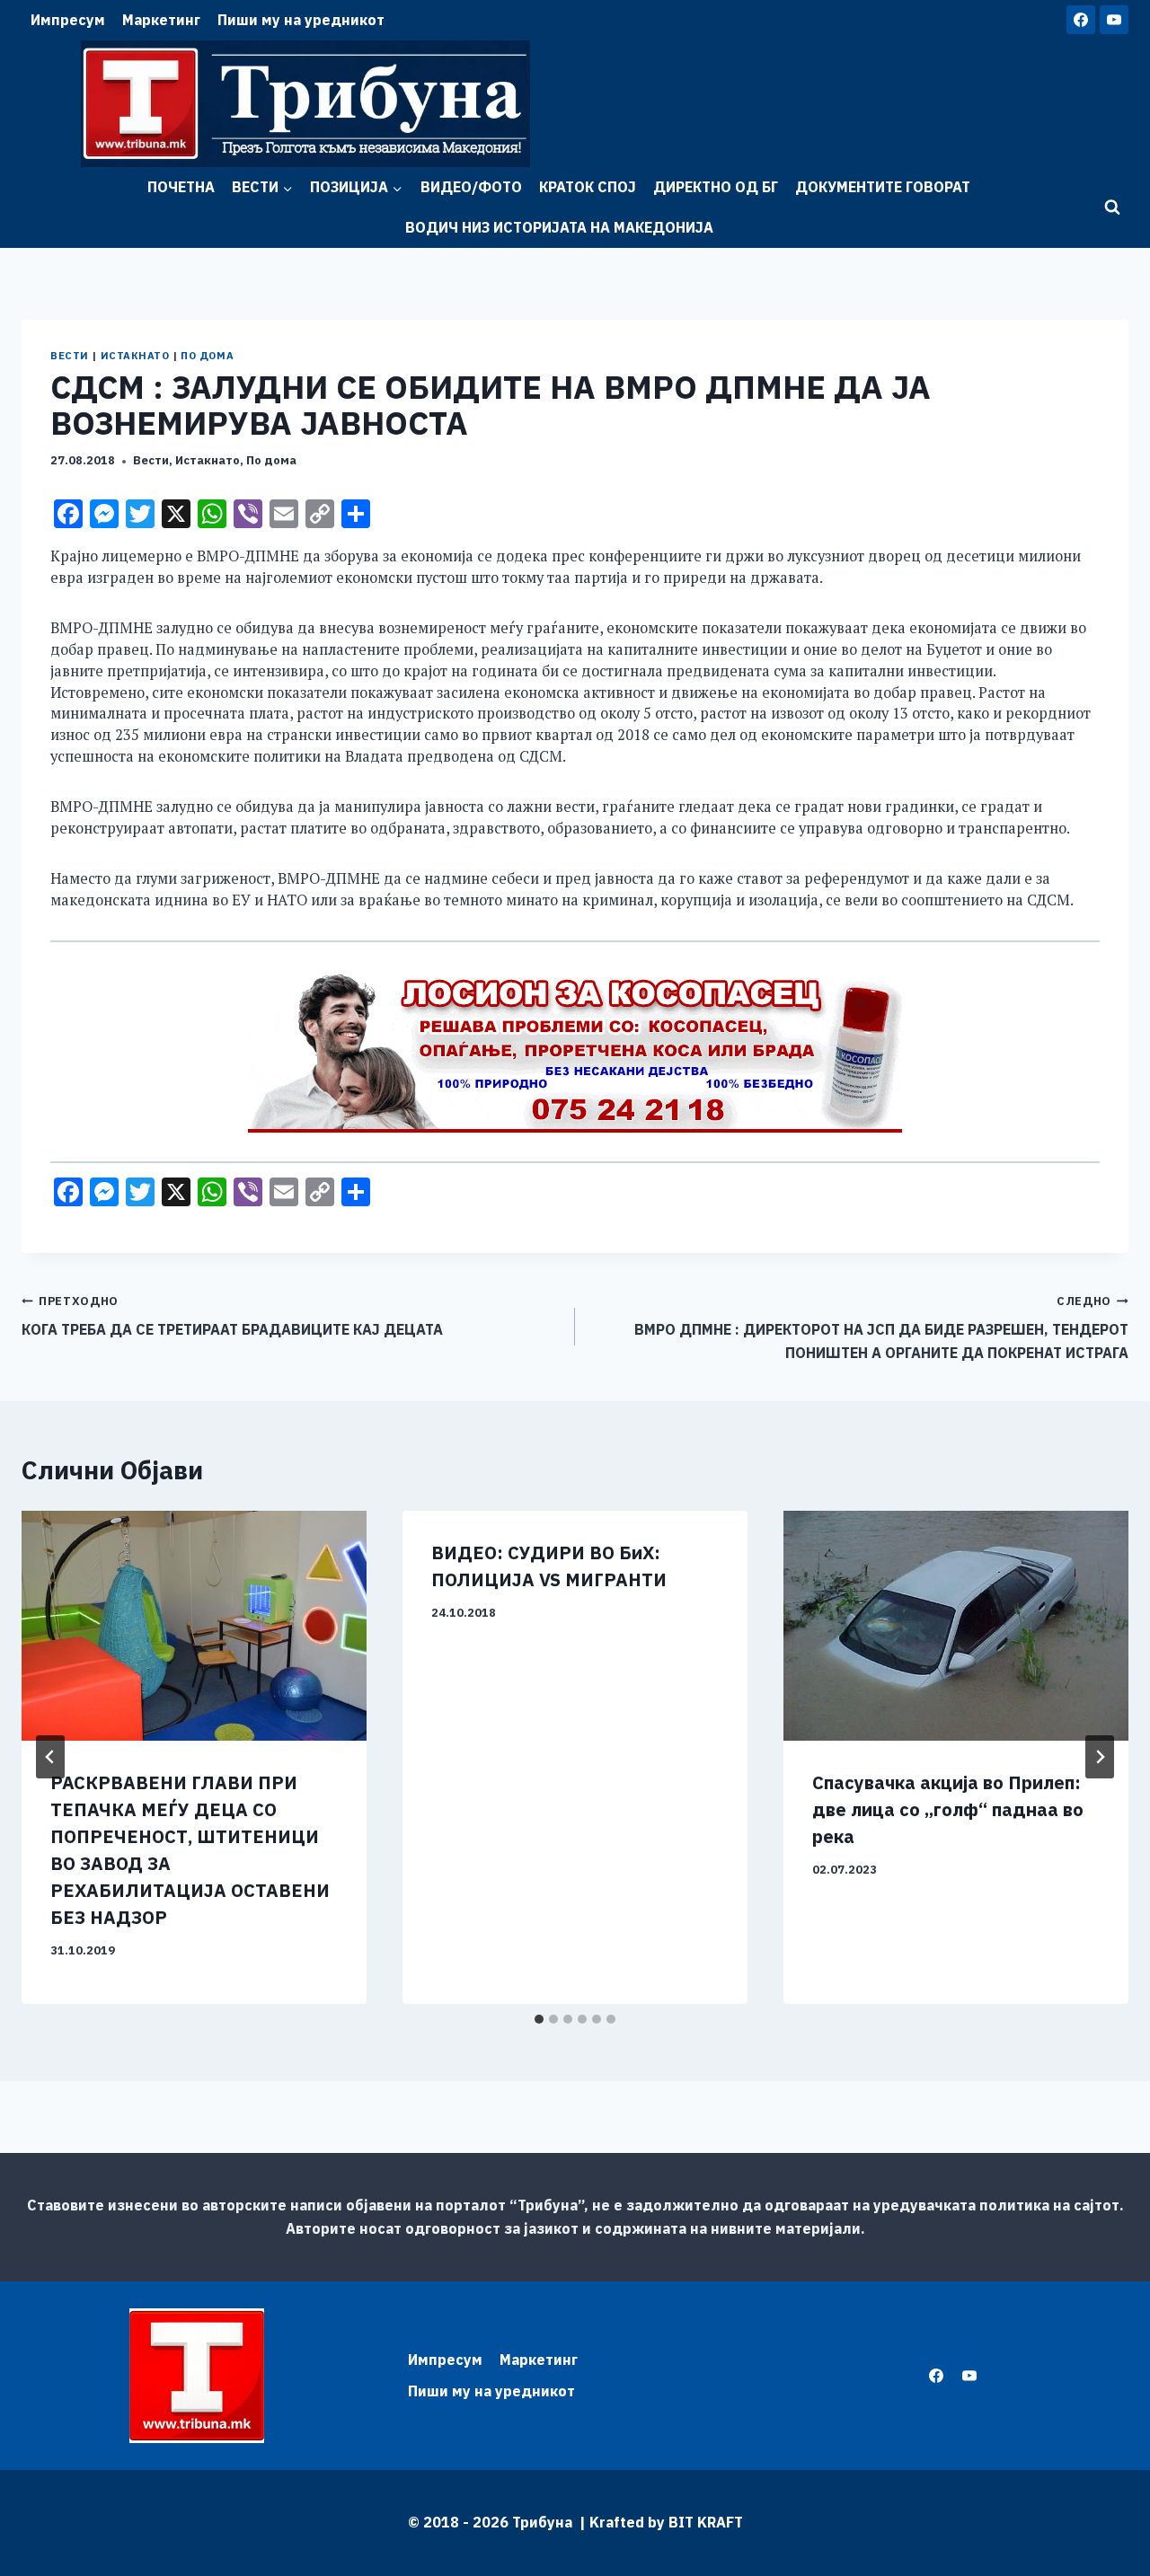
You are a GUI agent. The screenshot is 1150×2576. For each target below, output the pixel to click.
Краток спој (588, 187)
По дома (207, 356)
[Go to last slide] (50, 1757)
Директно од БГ (716, 187)
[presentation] (194, 1626)
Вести (70, 356)
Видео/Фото (471, 187)
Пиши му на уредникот (301, 20)
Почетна (181, 187)
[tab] (539, 2019)
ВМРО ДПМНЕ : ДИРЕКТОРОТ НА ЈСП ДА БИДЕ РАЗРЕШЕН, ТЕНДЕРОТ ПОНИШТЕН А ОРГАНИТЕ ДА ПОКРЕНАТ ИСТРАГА (881, 1328)
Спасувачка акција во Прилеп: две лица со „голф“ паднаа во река (948, 1809)
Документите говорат (883, 187)
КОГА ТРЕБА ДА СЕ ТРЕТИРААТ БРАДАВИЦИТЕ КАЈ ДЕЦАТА (232, 1316)
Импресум (68, 20)
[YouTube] (1114, 20)
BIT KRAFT (706, 2522)
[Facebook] (1081, 20)
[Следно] (1100, 1757)
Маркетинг (161, 20)
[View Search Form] (1112, 207)
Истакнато (135, 356)
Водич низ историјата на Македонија (559, 227)
